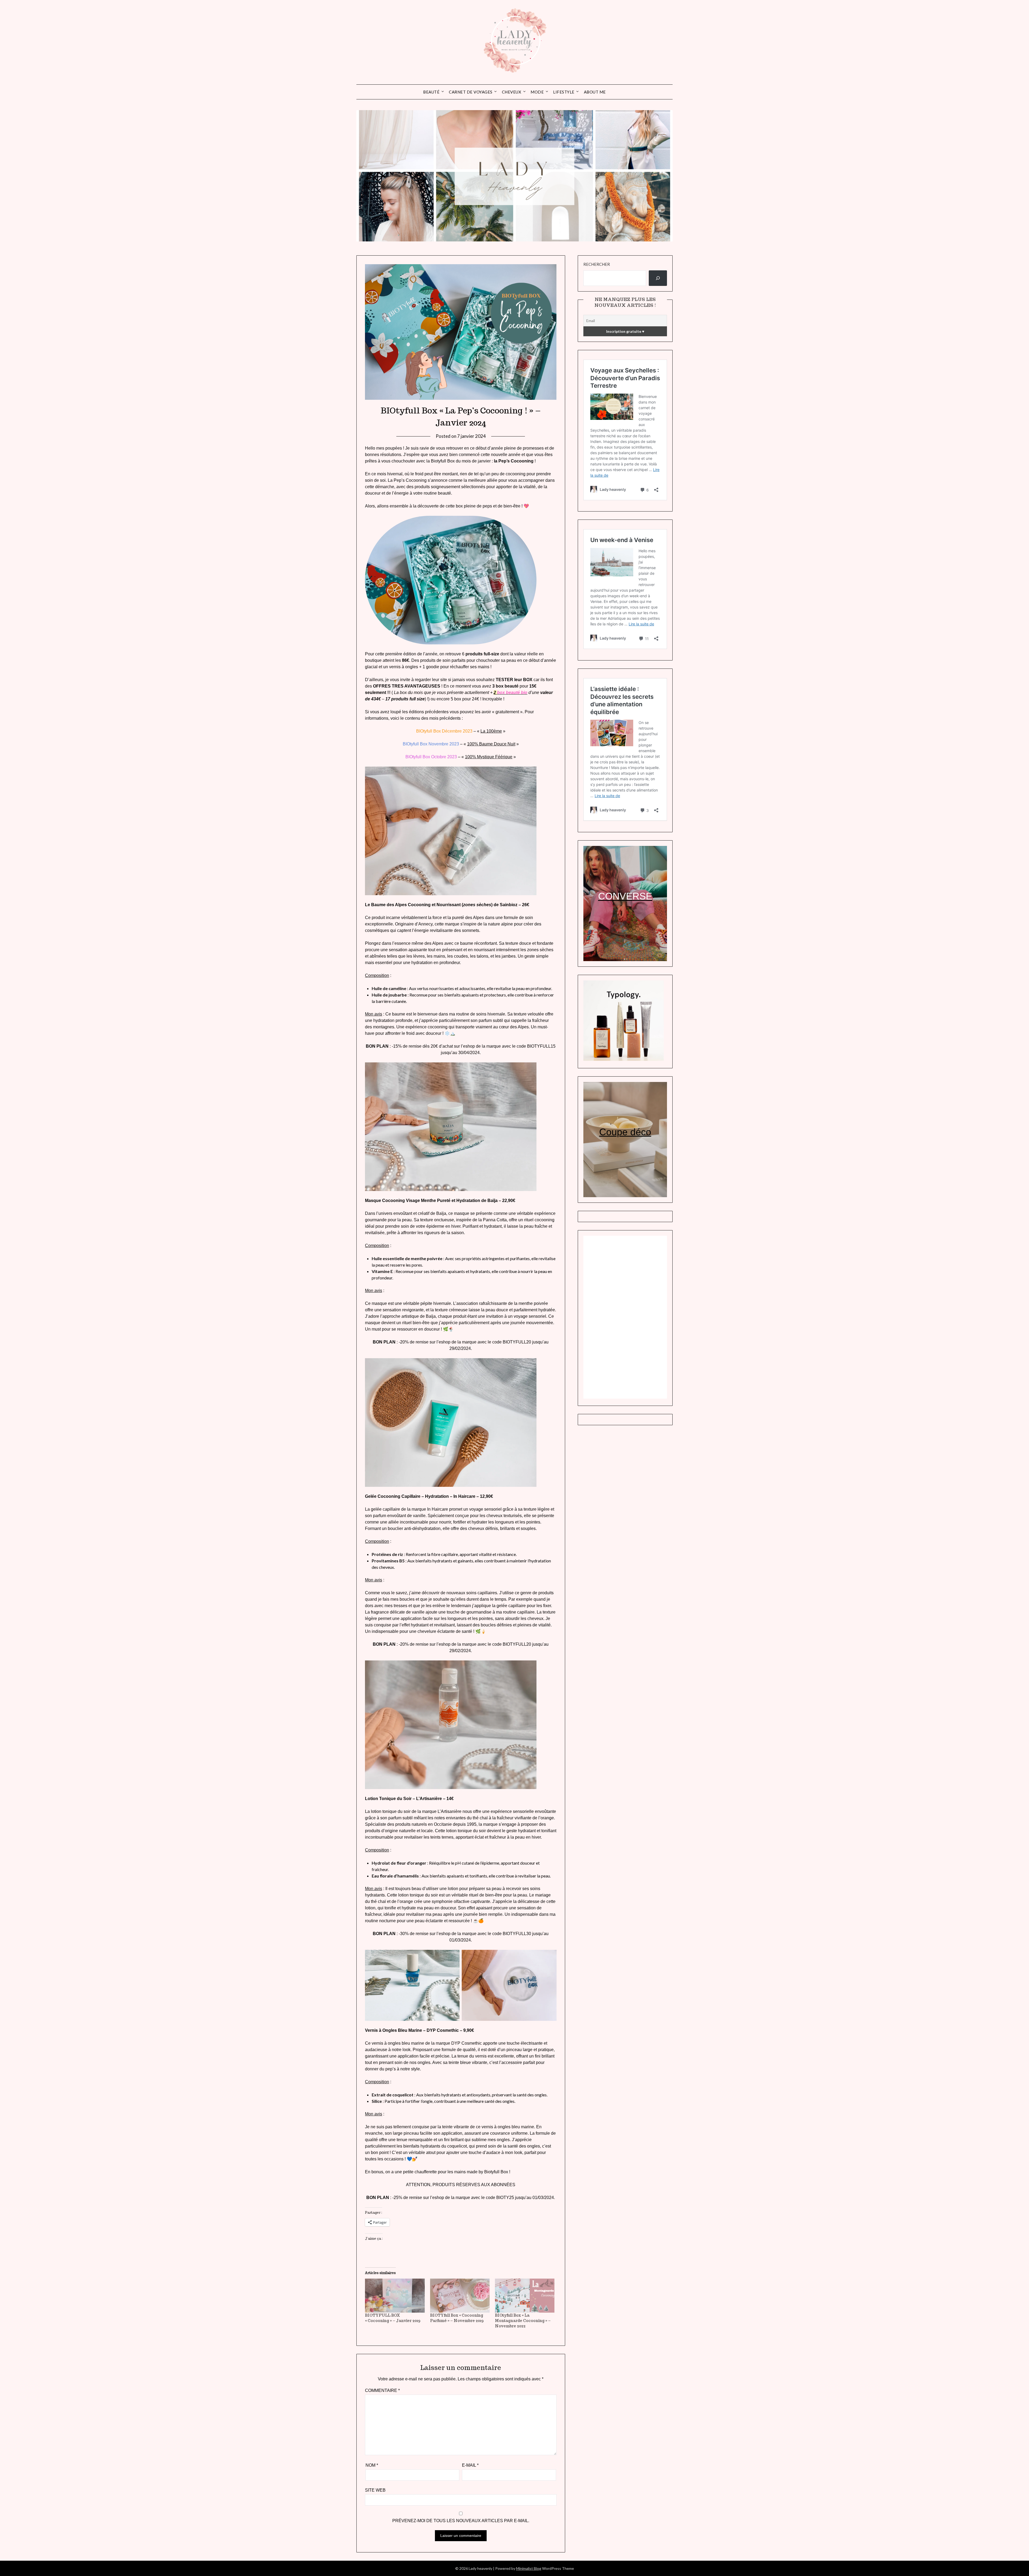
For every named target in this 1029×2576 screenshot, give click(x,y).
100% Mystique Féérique (489, 757)
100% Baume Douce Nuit (491, 744)
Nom (372, 2465)
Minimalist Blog (529, 2568)
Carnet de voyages (471, 92)
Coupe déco (625, 1132)
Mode (537, 92)
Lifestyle (564, 92)
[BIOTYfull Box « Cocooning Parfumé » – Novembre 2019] (460, 2296)
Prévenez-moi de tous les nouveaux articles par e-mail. (461, 2521)
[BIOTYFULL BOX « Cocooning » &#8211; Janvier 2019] (395, 2296)
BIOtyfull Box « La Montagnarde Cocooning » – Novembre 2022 (523, 2321)
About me (595, 92)
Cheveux (512, 92)
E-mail (470, 2465)
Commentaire (382, 2390)
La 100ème (491, 731)
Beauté (431, 92)
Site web (375, 2490)
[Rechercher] (658, 278)
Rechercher (597, 264)
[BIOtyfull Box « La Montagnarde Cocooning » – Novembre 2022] (525, 2296)
